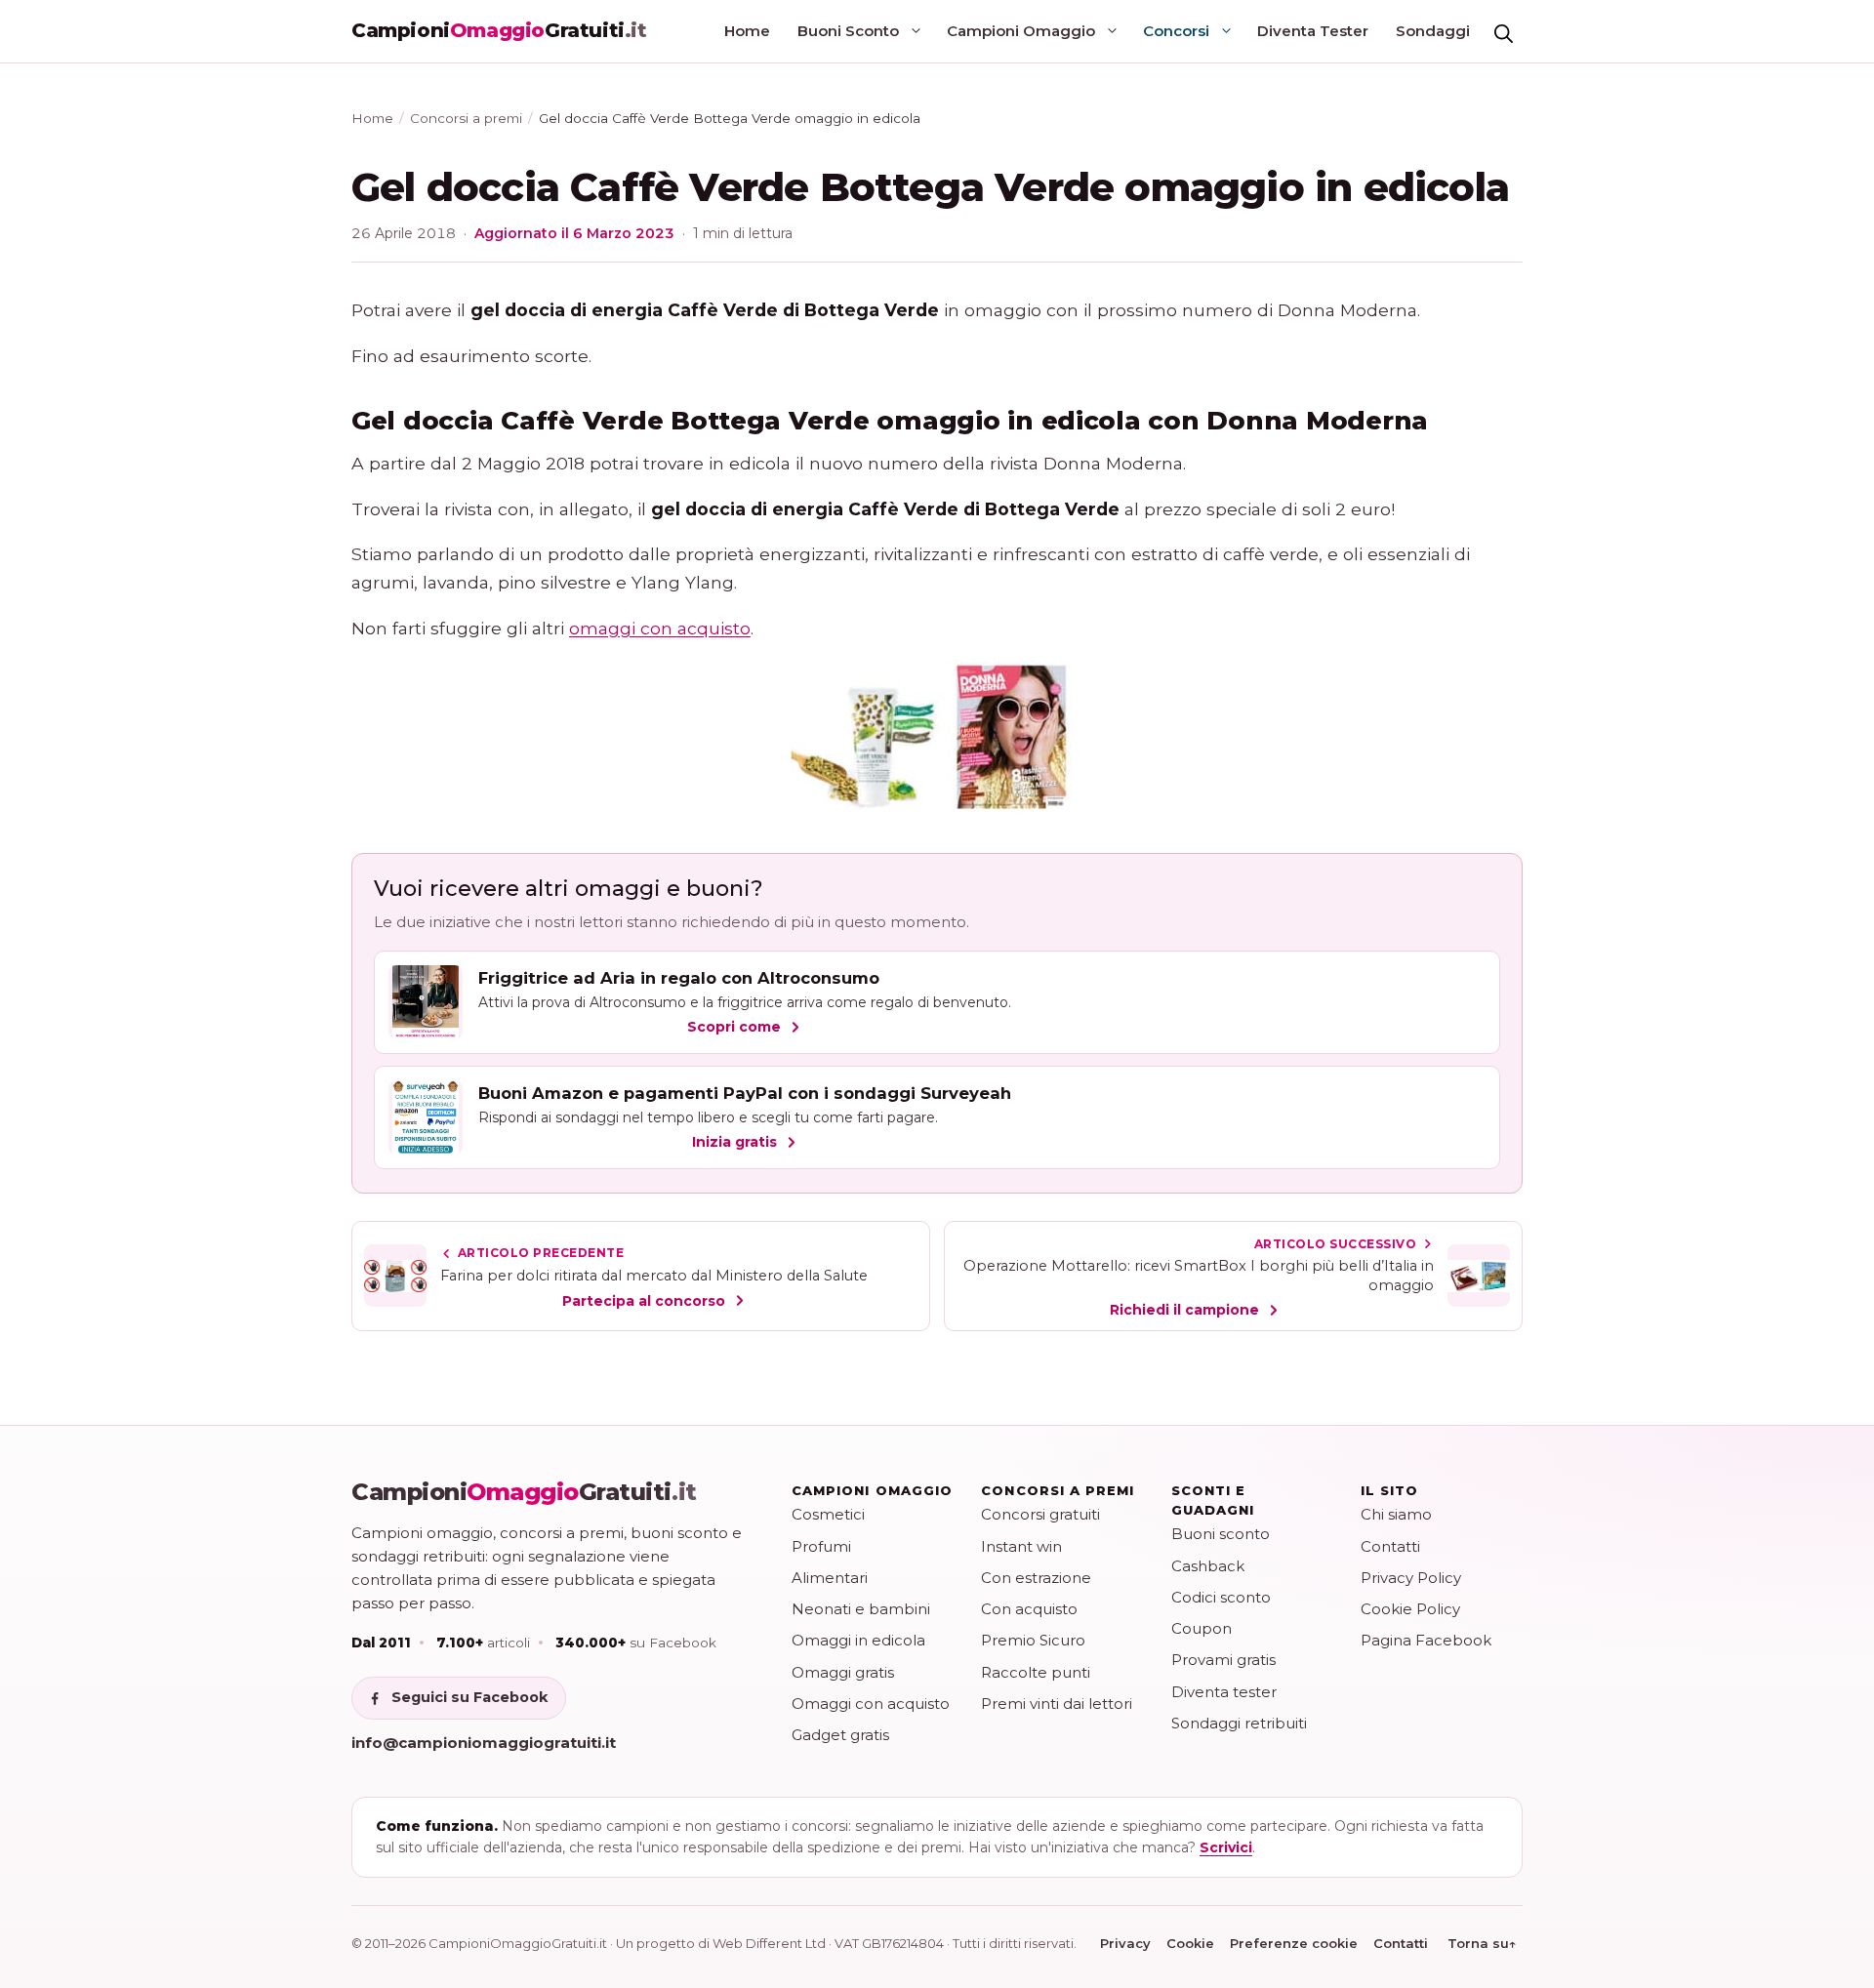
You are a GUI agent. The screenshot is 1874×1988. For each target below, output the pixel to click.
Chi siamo (1396, 1514)
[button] (1503, 31)
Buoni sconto (1221, 1534)
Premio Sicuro (1033, 1640)
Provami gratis (1223, 1660)
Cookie (1190, 1943)
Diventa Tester (1313, 31)
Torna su (1482, 1943)
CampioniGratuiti (524, 1492)
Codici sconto (1221, 1597)
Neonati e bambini (861, 1609)
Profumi (821, 1546)
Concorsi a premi (466, 118)
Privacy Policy (1411, 1578)
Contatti (1390, 1546)
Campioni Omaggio (1021, 31)
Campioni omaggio (872, 1490)
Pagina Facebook (1426, 1640)
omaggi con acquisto (660, 628)
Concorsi (1176, 31)
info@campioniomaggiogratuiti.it (484, 1743)
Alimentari (830, 1578)
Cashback (1208, 1566)
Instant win (1021, 1546)
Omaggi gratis (843, 1672)
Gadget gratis (840, 1735)
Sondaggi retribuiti (1239, 1723)
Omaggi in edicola (858, 1640)
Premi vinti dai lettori (1057, 1704)
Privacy (1125, 1943)
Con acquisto (1029, 1609)
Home (747, 31)
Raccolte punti (1036, 1672)
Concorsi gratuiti (1040, 1514)
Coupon (1202, 1628)
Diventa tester (1224, 1692)
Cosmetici (828, 1514)
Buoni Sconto (848, 31)
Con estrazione (1036, 1578)
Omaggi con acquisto (871, 1704)
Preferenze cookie (1294, 1943)
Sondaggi (1433, 31)
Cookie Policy (1410, 1609)
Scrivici (1226, 1847)
